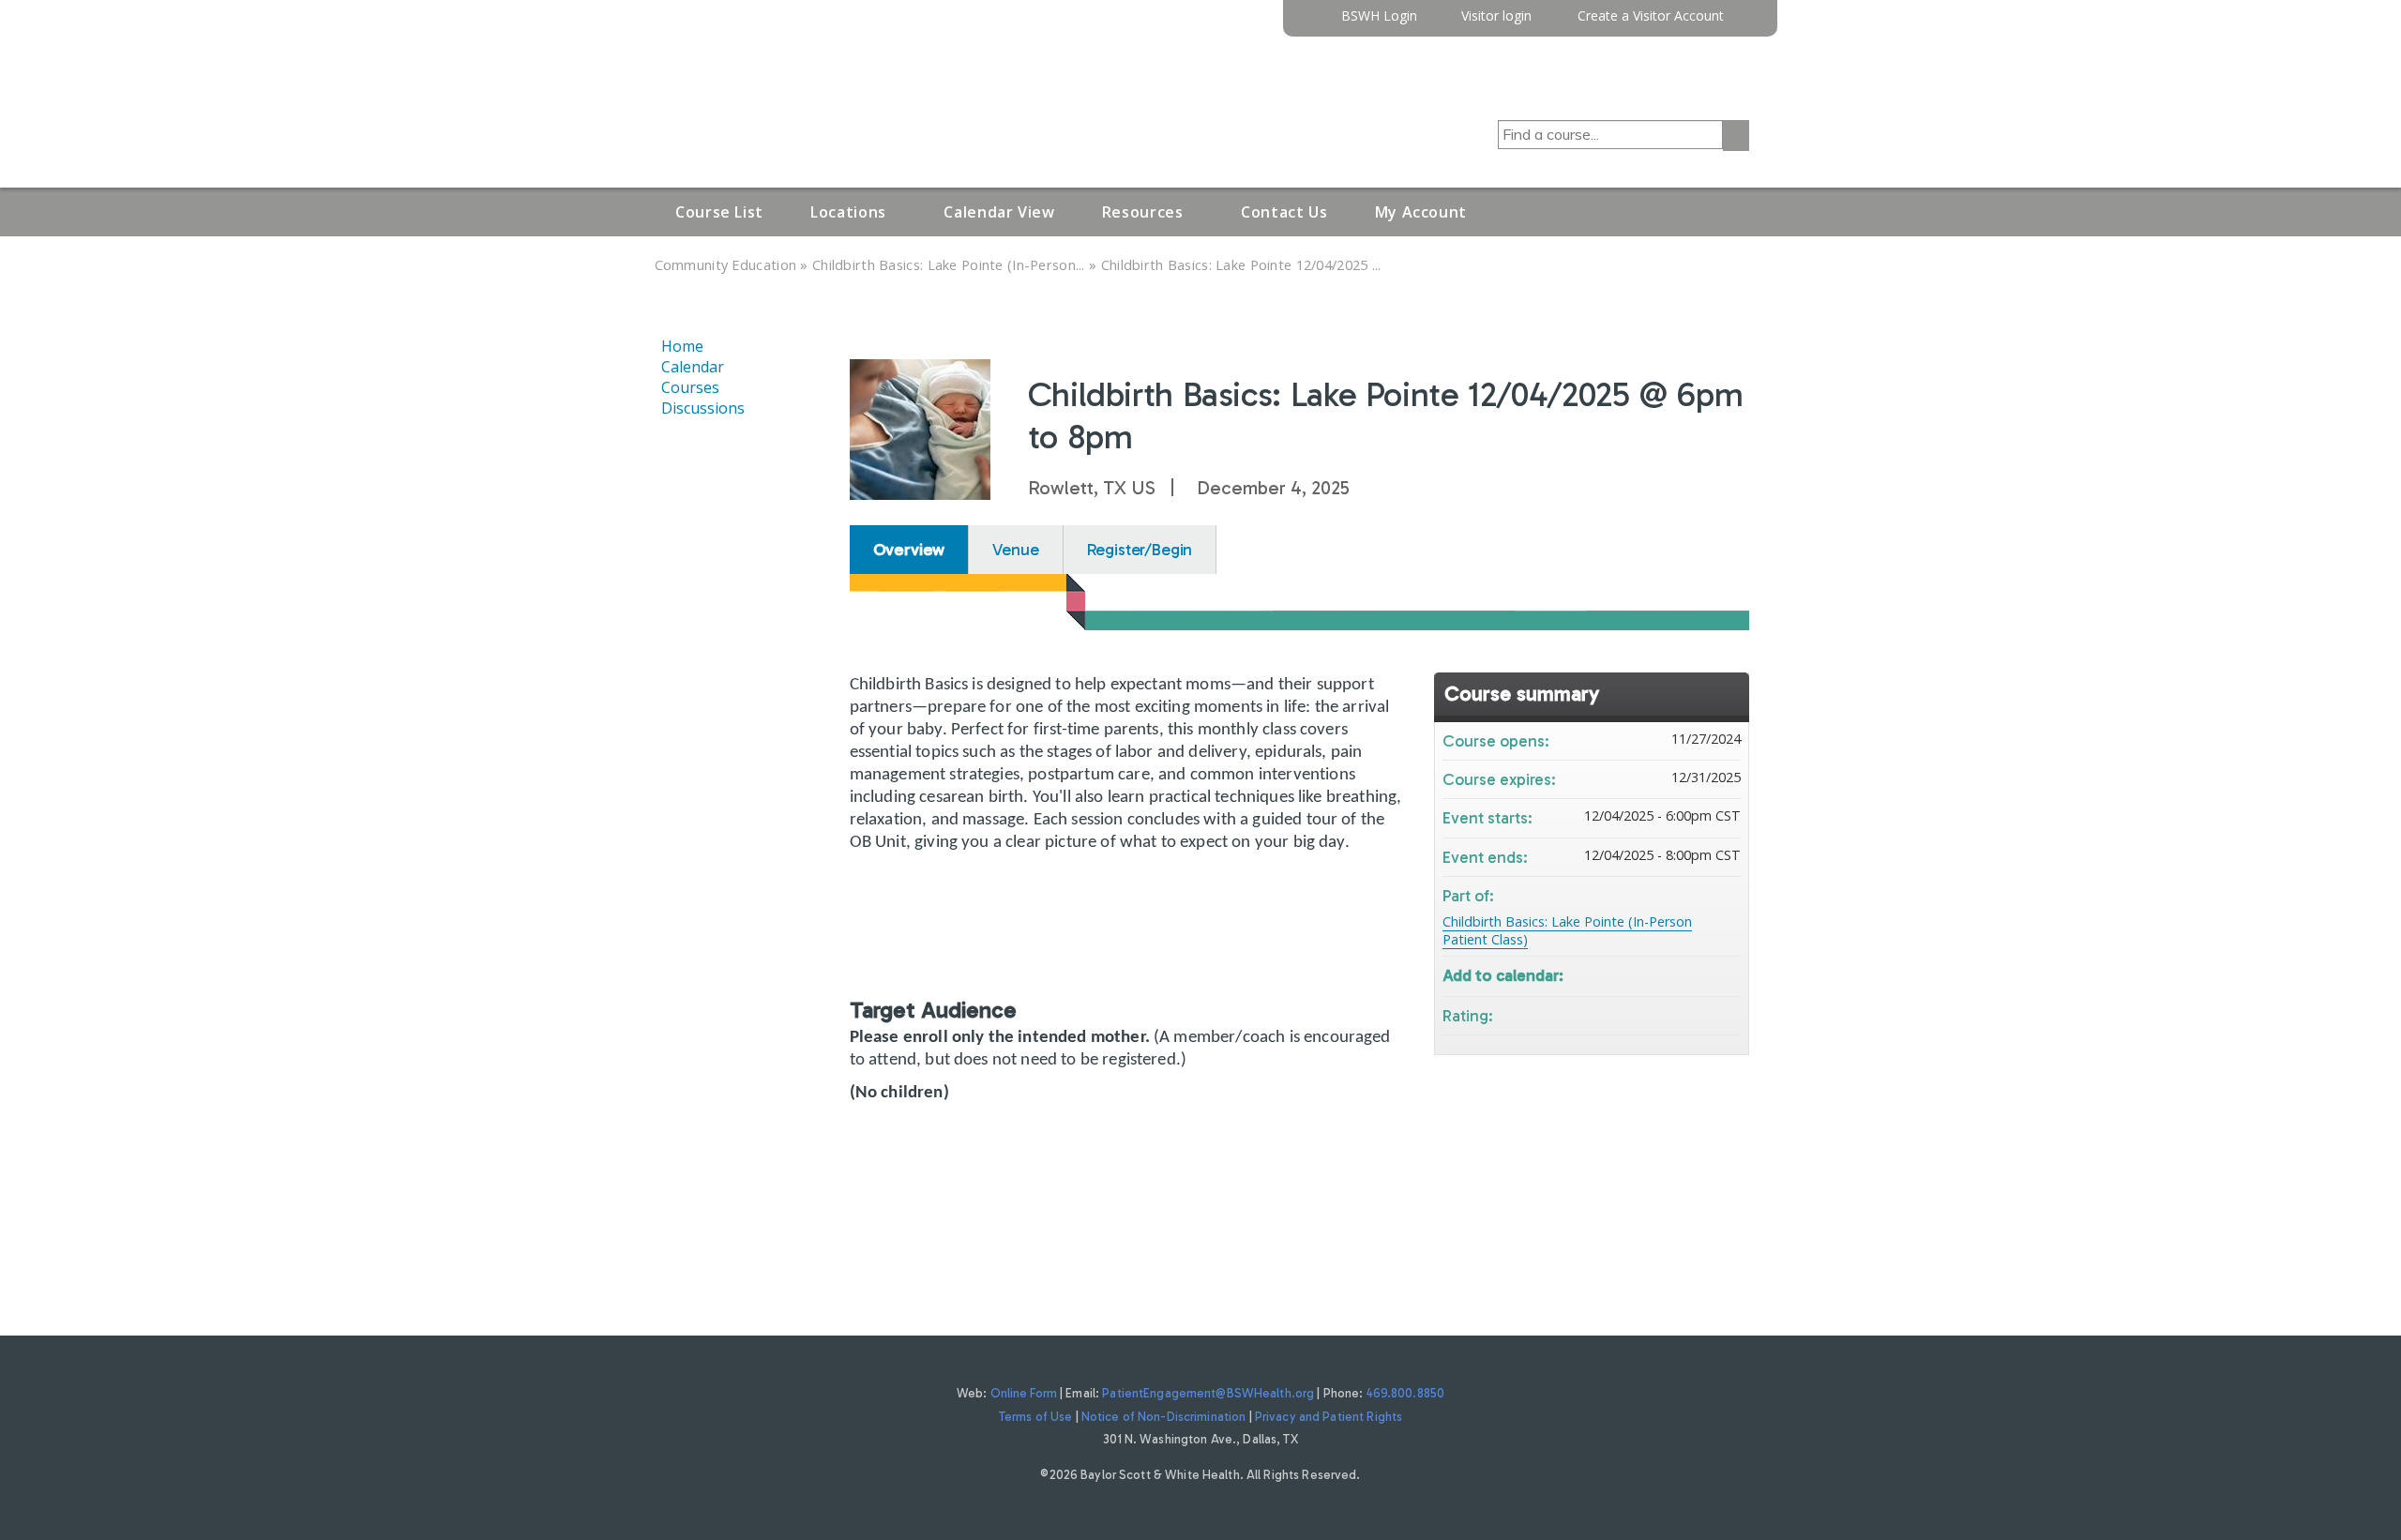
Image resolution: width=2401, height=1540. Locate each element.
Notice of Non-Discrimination (1164, 1417)
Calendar (693, 367)
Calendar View (999, 212)
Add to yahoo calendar (1677, 974)
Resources (1143, 212)
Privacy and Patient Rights (1329, 1417)
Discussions (703, 408)
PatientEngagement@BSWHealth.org (1208, 1393)
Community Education (726, 265)
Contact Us (1284, 212)
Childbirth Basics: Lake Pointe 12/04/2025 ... (1241, 265)
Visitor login (1496, 16)
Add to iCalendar (1701, 973)
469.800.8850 (1406, 1393)
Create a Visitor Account (1651, 16)
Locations (848, 212)
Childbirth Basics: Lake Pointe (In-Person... (949, 265)
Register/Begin (1140, 550)
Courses (690, 387)
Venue (1015, 550)
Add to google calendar (1653, 974)
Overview (909, 550)
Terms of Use (1036, 1417)
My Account (1421, 212)
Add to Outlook (1726, 974)
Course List (719, 212)
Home (682, 346)
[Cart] (1744, 23)
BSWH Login (1379, 16)
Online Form (1024, 1393)
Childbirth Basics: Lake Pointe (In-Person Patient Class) (1567, 930)
